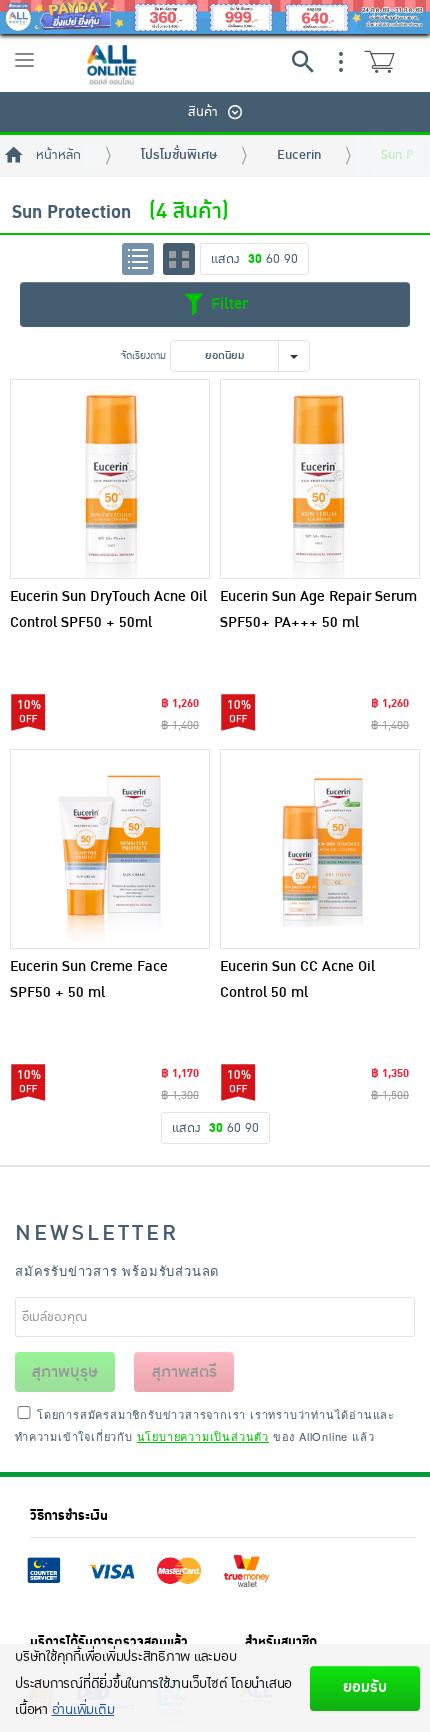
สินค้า (203, 112)
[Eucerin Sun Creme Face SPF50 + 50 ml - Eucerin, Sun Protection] (110, 849)
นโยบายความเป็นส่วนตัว (203, 1436)
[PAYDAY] (215, 17)
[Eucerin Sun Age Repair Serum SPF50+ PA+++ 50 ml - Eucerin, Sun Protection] (320, 479)
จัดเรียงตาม (143, 355)
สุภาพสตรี (184, 1372)
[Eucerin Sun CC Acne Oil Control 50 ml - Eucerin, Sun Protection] (320, 849)
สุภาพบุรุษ (65, 1372)
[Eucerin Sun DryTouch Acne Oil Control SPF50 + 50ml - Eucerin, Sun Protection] (110, 479)
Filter (227, 304)
